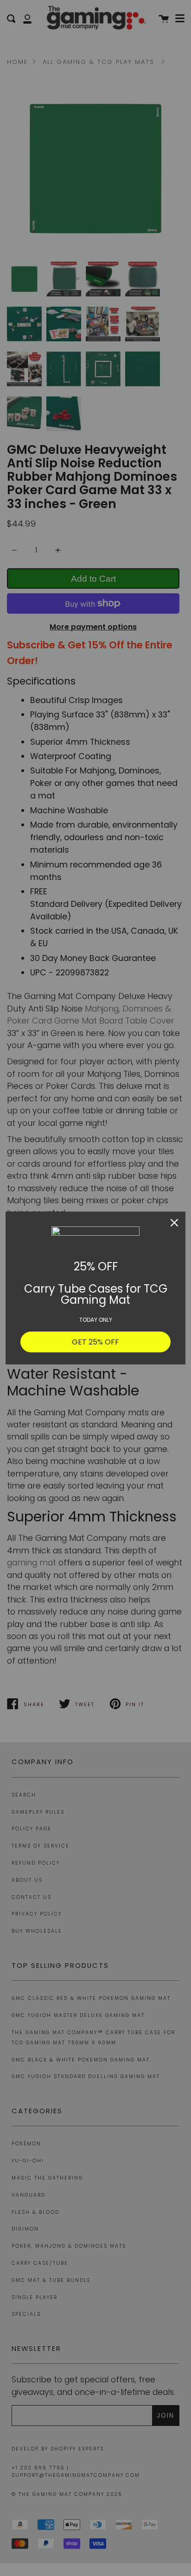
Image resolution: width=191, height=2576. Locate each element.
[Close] (174, 1223)
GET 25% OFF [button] (95, 1342)
